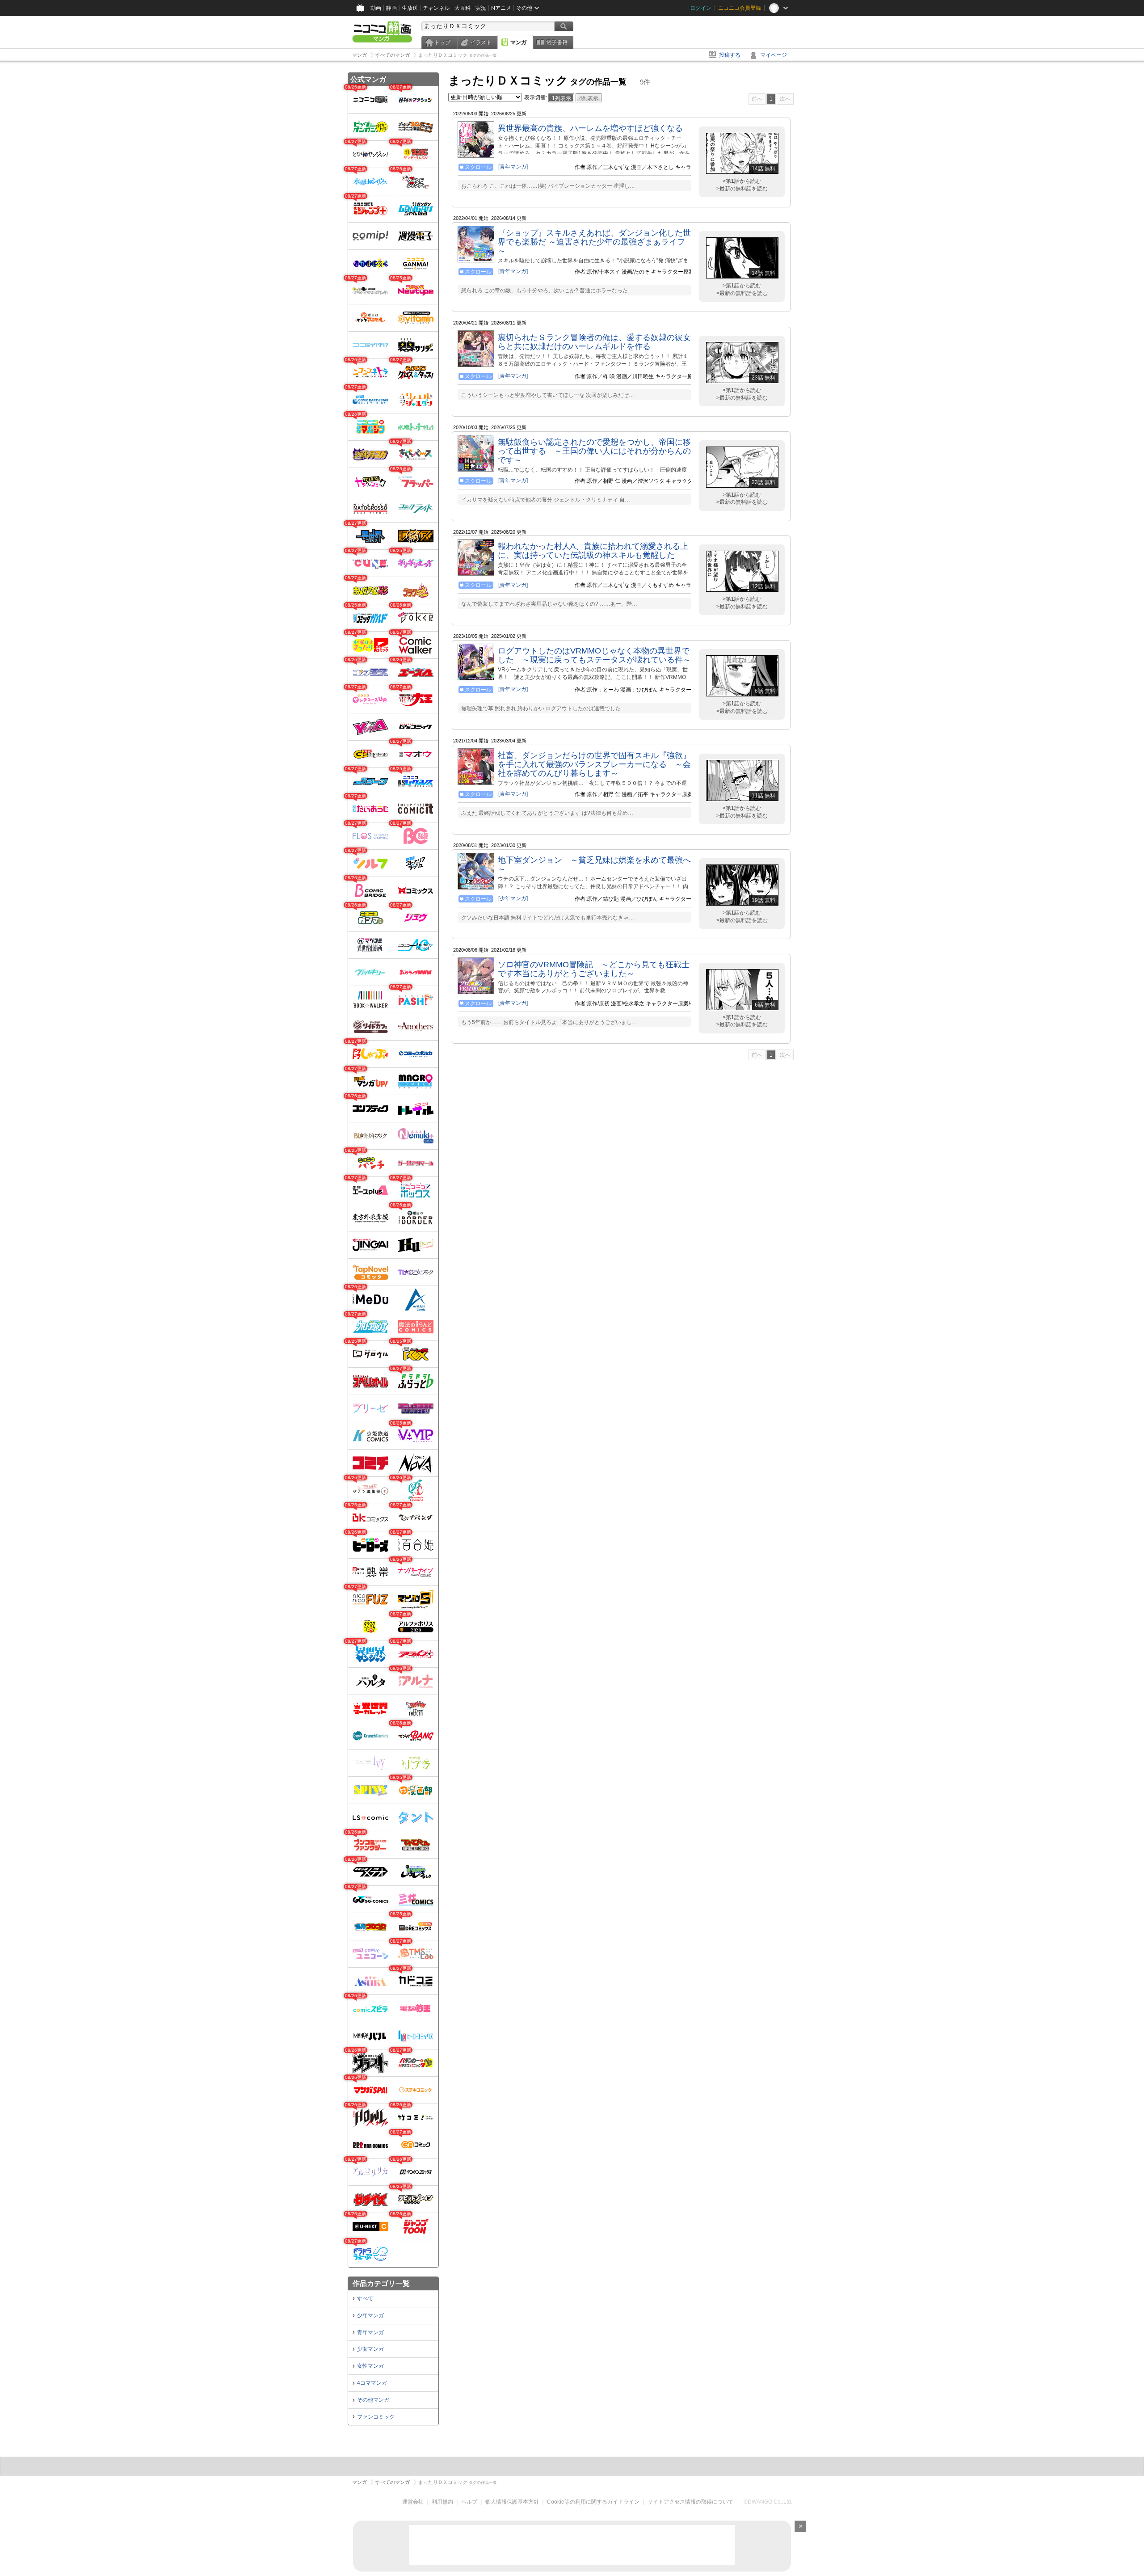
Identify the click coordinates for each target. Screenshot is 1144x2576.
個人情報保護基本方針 (512, 2502)
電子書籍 (557, 42)
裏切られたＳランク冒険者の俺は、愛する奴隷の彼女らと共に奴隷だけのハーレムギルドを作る (594, 342)
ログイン (701, 8)
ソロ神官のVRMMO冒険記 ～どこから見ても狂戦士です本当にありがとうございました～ (594, 969)
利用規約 (442, 2502)
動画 (376, 8)
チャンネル (436, 8)
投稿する (730, 55)
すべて (365, 2298)
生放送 (410, 8)
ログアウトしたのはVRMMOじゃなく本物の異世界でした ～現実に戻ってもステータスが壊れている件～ (594, 655)
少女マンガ (370, 2349)
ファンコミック (376, 2417)
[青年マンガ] (513, 167)
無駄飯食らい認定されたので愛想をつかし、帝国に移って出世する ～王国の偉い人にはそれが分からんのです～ (594, 451)
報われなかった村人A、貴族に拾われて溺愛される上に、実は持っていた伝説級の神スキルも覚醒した (593, 551)
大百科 (463, 8)
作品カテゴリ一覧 (381, 2283)
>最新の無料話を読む (742, 189)
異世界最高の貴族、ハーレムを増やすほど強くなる (590, 128)
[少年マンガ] (513, 898)
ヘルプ (469, 2502)
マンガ (518, 42)
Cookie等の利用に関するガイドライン (593, 2502)
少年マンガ (370, 2315)
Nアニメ (501, 8)
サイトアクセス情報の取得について (690, 2502)
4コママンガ (372, 2383)
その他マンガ (373, 2400)
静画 (391, 8)
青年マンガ (370, 2332)
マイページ (774, 55)
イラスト (481, 42)
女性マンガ (370, 2366)
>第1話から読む (742, 181)
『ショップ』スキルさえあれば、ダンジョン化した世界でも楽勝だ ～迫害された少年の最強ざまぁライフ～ (594, 242)
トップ (442, 42)
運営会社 (413, 2502)
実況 (481, 8)
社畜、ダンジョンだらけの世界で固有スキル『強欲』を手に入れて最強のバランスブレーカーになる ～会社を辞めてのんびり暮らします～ (594, 764)
